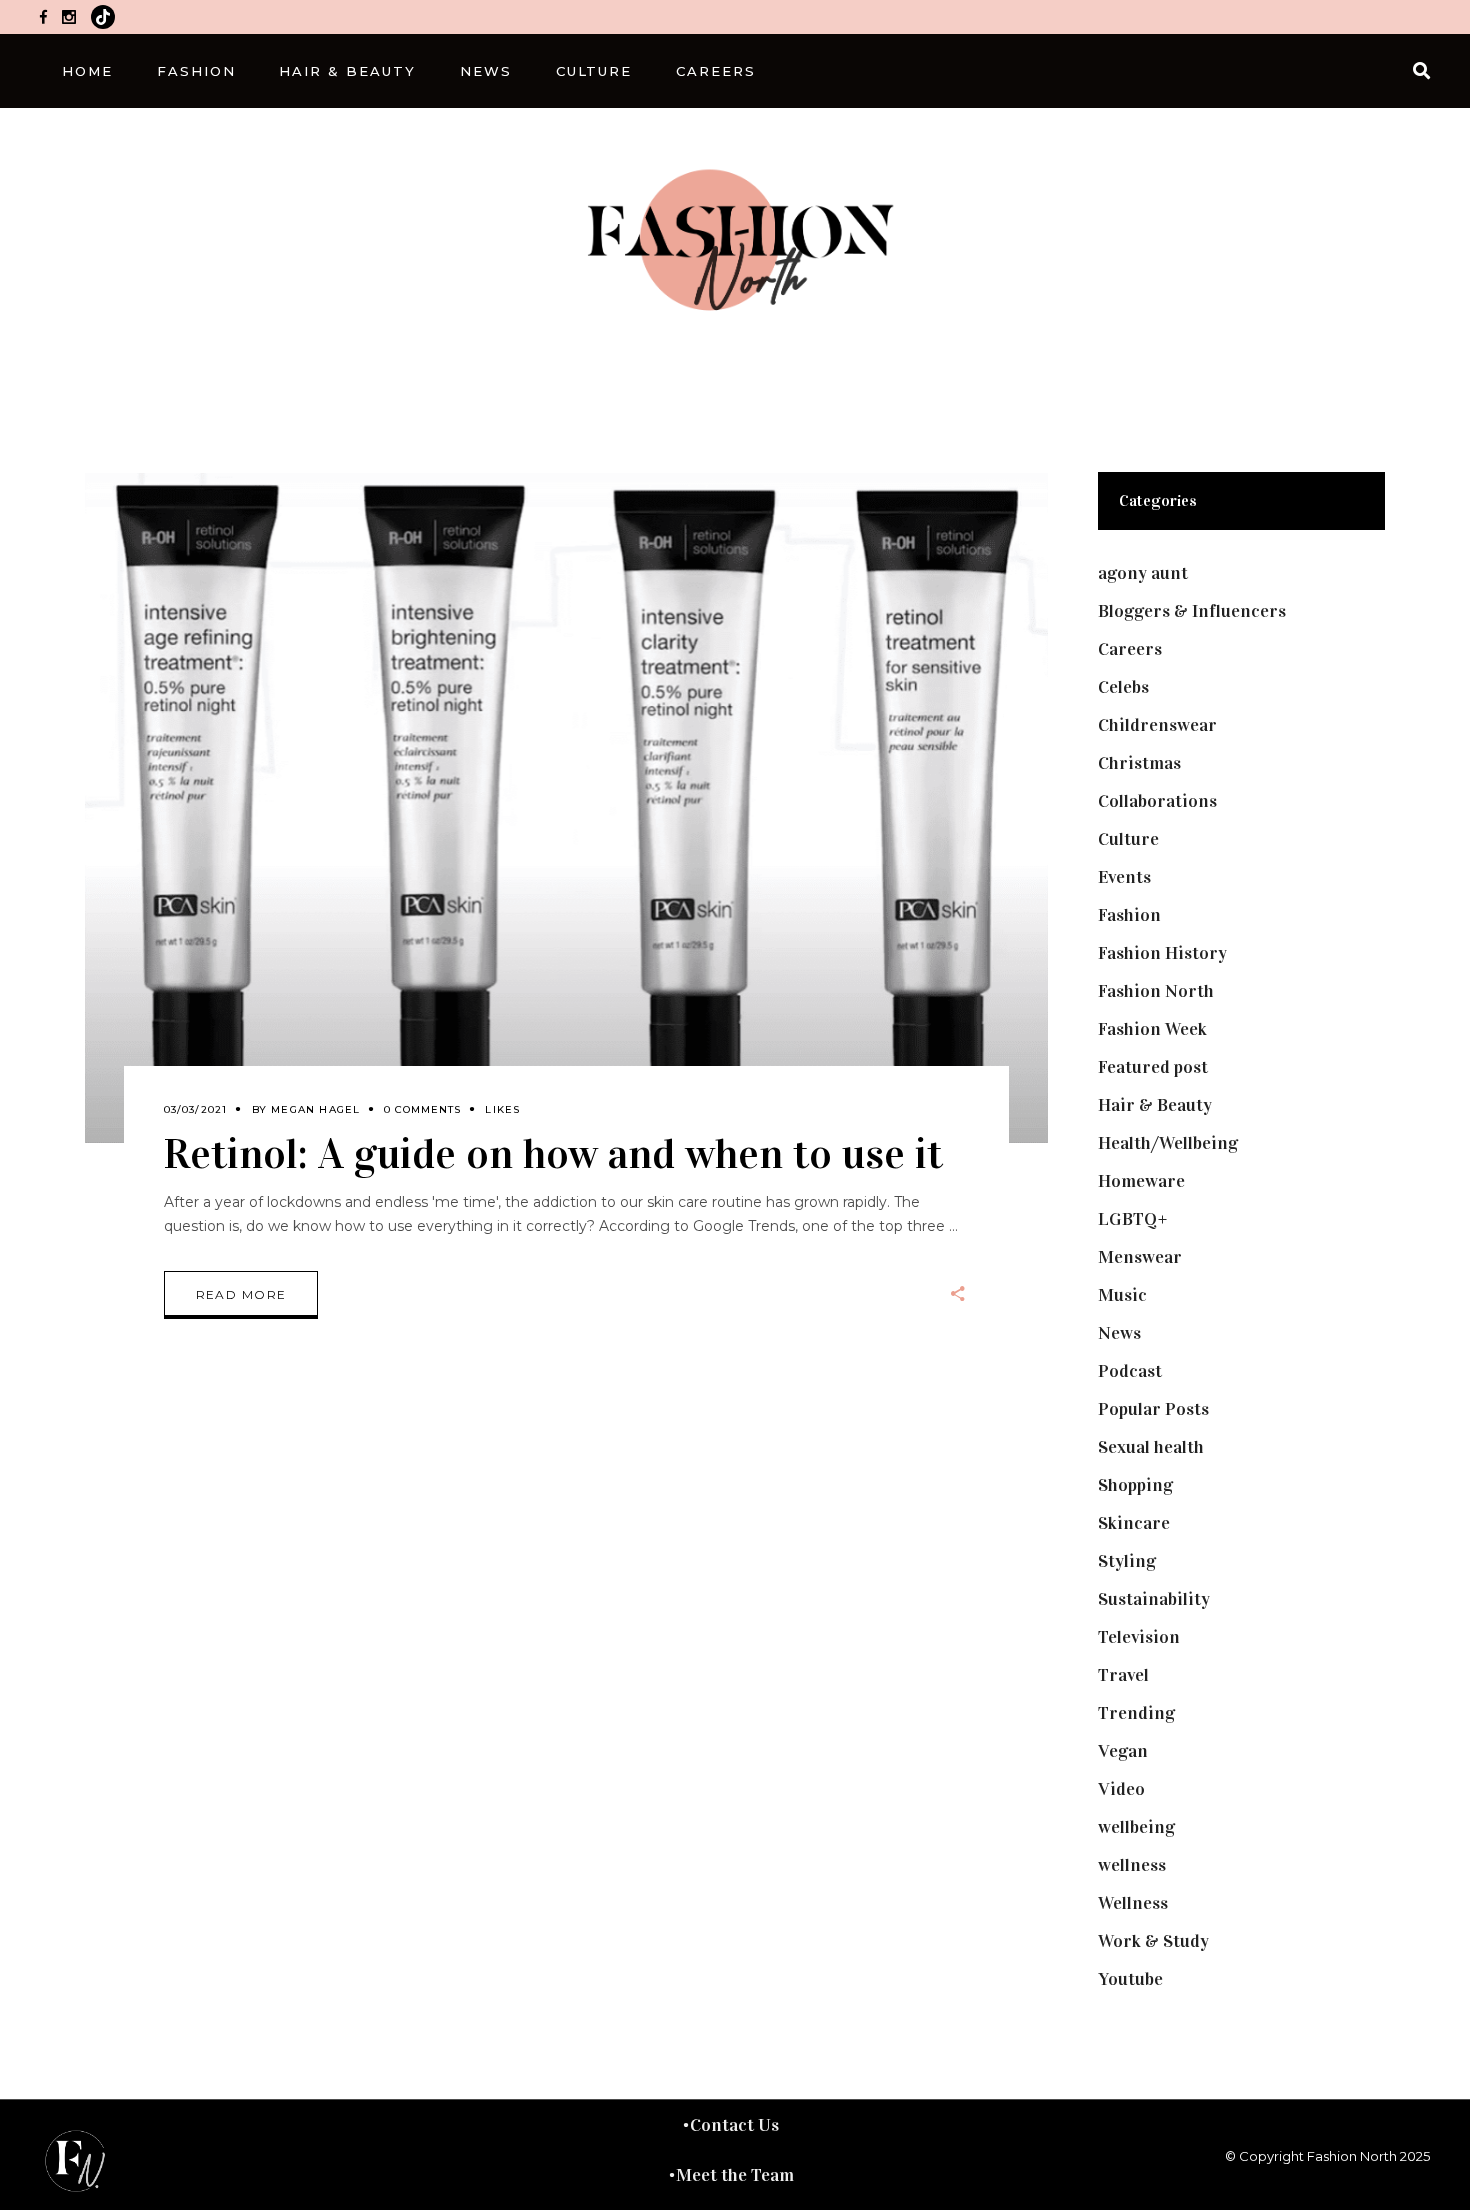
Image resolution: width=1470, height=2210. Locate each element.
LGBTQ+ (1133, 1219)
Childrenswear (1157, 725)
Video (1121, 1789)
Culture (1128, 839)
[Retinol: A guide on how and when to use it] (566, 807)
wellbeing (1136, 1827)
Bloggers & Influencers (1192, 611)
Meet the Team (735, 2175)
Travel (1123, 1675)
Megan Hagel (315, 1109)
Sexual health (1151, 1447)
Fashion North (1156, 991)
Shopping (1135, 1485)
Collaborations (1157, 801)
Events (1124, 877)
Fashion (1129, 915)
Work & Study (1153, 1941)
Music (1122, 1295)
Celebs (1123, 687)
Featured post (1153, 1067)
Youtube (1130, 1979)
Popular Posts (1153, 1409)
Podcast (1130, 1371)
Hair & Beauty (1155, 1105)
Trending (1136, 1713)
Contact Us (734, 2125)
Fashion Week (1152, 1029)
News (1119, 1333)
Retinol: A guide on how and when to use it (553, 1153)
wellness (1132, 1865)
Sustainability (1154, 1599)
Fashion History (1162, 953)
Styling (1127, 1561)
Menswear (1140, 1257)
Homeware (1141, 1181)
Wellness (1133, 1903)
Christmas (1139, 763)
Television (1139, 1637)
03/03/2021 (196, 1109)
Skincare (1134, 1523)
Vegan (1123, 1751)
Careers (1130, 649)
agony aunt (1143, 573)
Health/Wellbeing (1168, 1143)
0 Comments (422, 1109)
